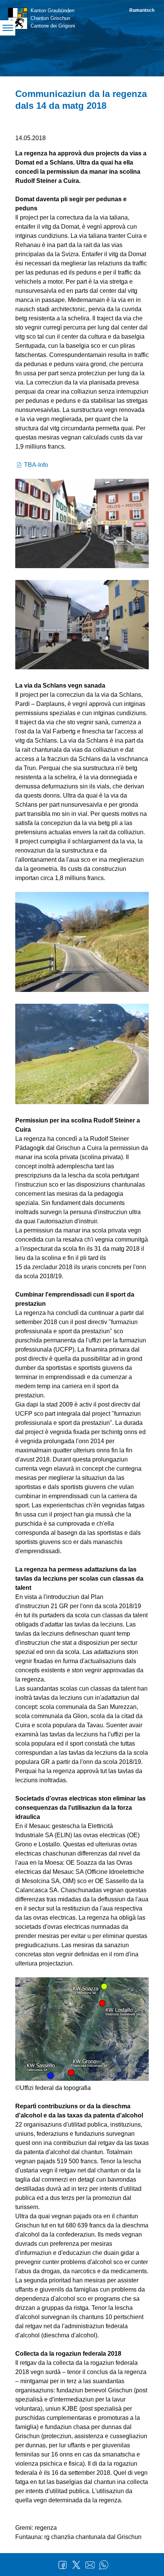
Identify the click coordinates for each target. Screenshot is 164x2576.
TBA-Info (36, 465)
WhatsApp (104, 2565)
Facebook (63, 2565)
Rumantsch (142, 10)
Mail (90, 2565)
